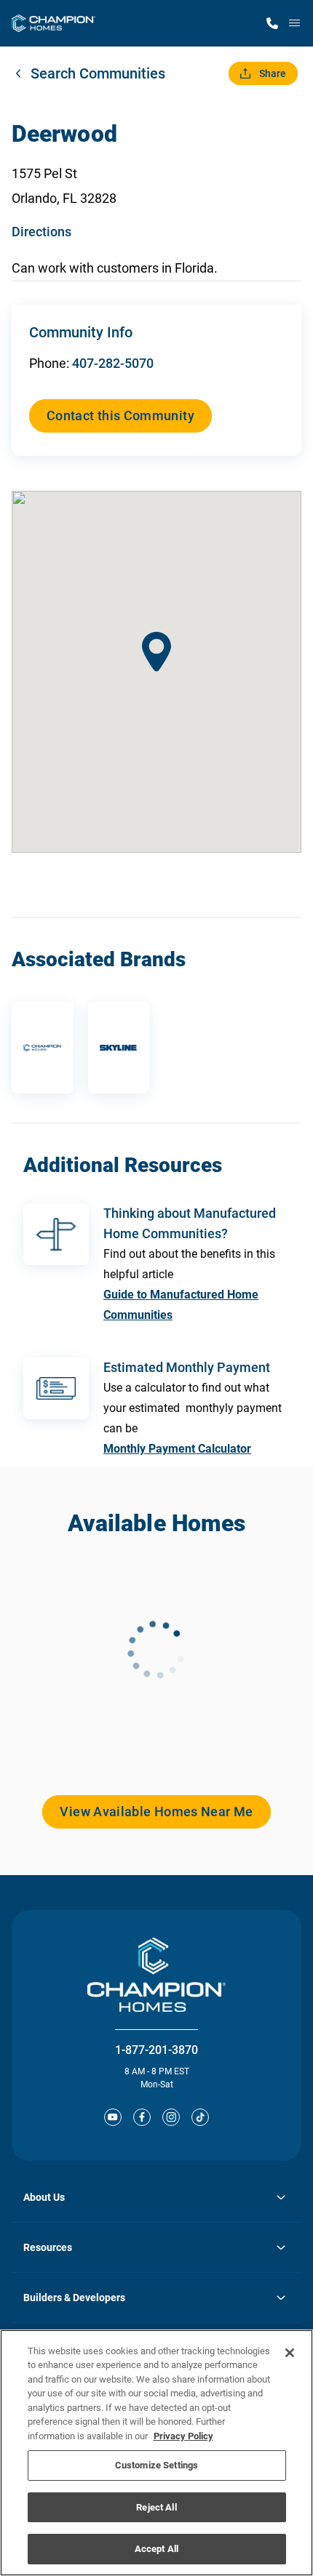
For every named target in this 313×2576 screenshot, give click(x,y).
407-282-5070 (113, 363)
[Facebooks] (142, 2117)
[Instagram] (171, 2117)
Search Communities (98, 73)
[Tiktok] (200, 2117)
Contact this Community (120, 416)
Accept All (156, 2549)
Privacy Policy (183, 2436)
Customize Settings (156, 2465)
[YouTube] (113, 2117)
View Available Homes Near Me (156, 1811)
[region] (156, 2453)
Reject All (156, 2507)
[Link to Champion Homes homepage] (54, 23)
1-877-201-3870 (156, 2050)
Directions (41, 232)
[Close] (290, 2353)
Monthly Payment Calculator (177, 1449)
